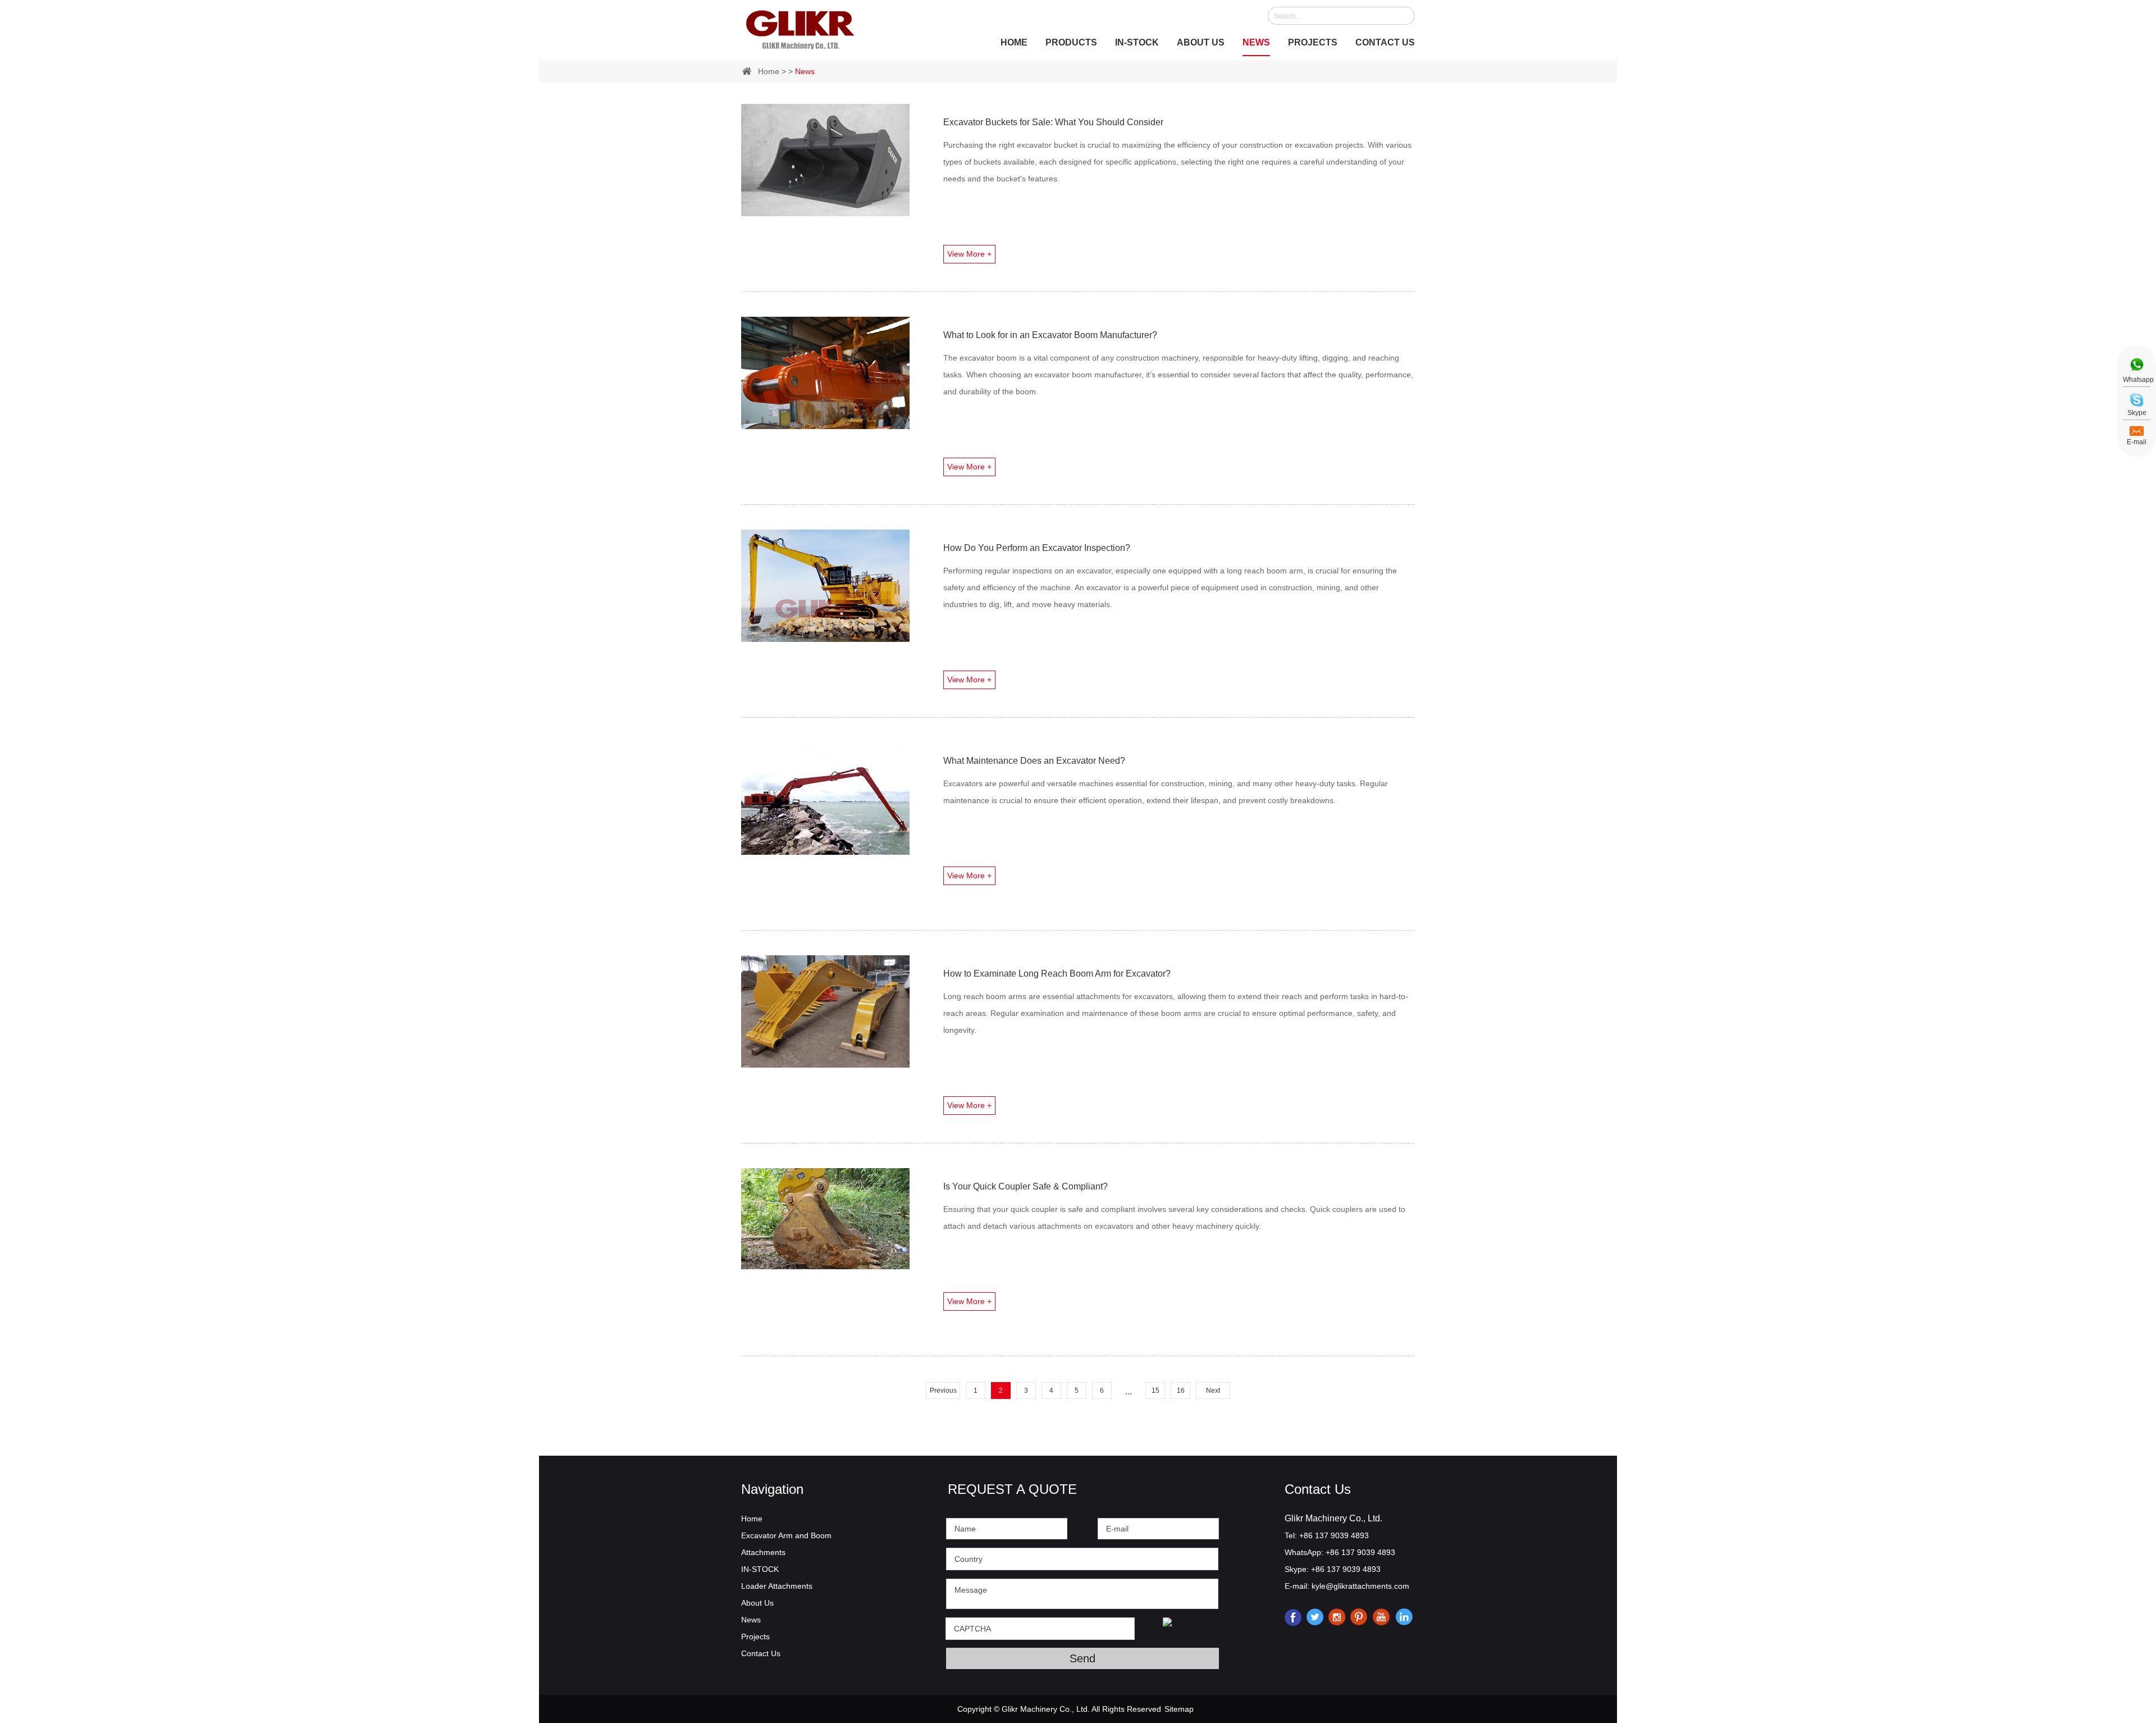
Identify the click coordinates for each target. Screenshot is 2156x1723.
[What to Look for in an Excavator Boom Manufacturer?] (825, 373)
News (1256, 42)
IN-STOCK (1137, 42)
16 (1181, 1391)
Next (1213, 1391)
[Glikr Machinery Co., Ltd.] (800, 28)
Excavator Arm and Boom (786, 1535)
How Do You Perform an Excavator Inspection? (1037, 548)
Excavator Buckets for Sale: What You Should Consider (1053, 122)
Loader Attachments (777, 1586)
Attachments (763, 1552)
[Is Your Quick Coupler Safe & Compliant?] (825, 1219)
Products (1071, 42)
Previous (943, 1391)
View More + (969, 254)
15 (1155, 1391)
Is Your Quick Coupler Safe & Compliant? (1026, 1186)
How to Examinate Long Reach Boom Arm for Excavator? (1057, 974)
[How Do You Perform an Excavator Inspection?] (825, 586)
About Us (1201, 42)
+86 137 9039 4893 (1360, 1552)
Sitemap (1179, 1709)
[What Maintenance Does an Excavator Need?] (825, 799)
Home (1014, 42)
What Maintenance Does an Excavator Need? (1034, 761)
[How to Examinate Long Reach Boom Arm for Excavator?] (825, 1011)
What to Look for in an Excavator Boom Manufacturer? (1050, 335)
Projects (1313, 42)
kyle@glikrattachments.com (1360, 1586)
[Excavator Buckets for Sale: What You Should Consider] (825, 160)
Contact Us (1385, 42)
